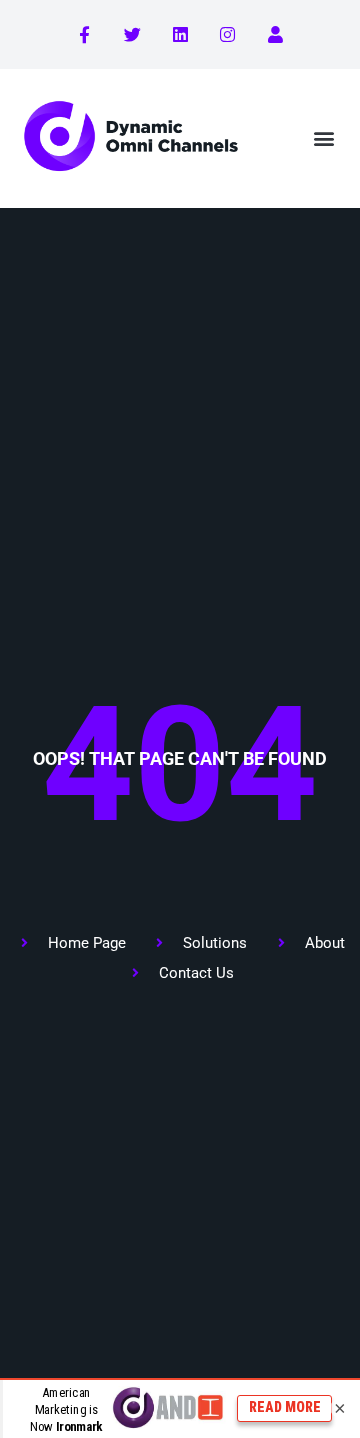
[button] (323, 138)
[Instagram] (228, 35)
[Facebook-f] (85, 35)
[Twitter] (133, 35)
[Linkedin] (180, 35)
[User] (275, 35)
